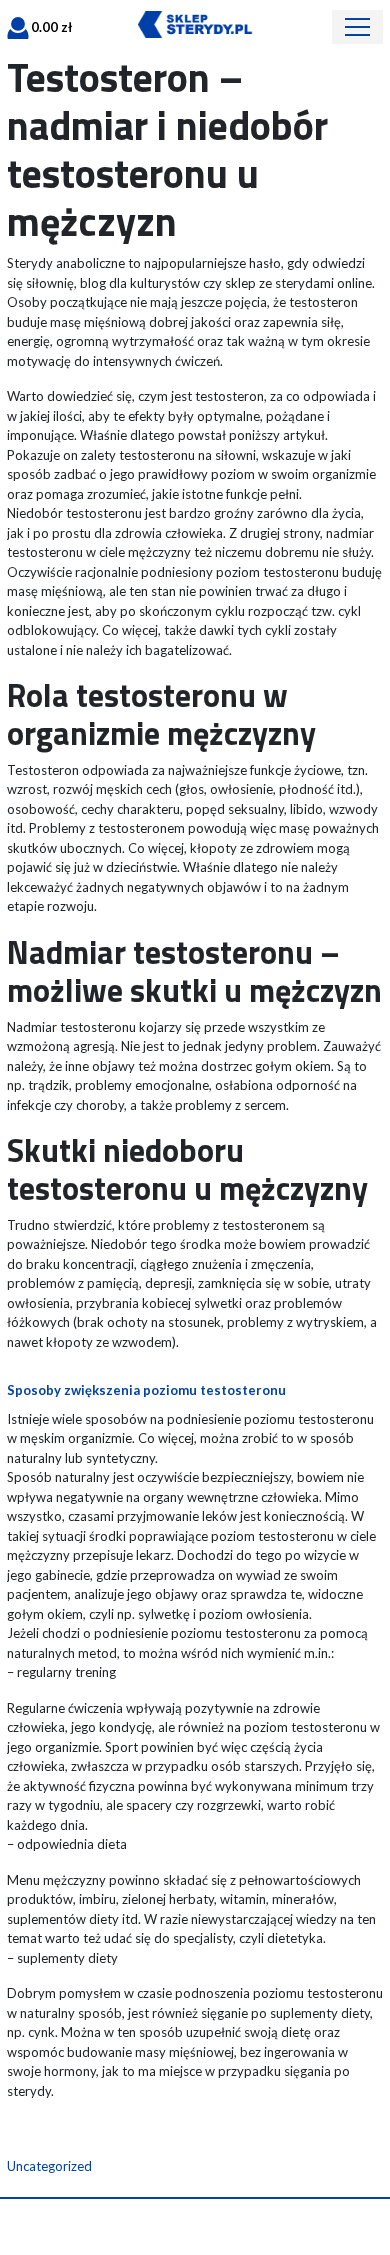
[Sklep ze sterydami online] (195, 23)
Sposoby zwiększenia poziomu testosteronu (146, 1390)
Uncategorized (49, 2166)
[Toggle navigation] (357, 27)
